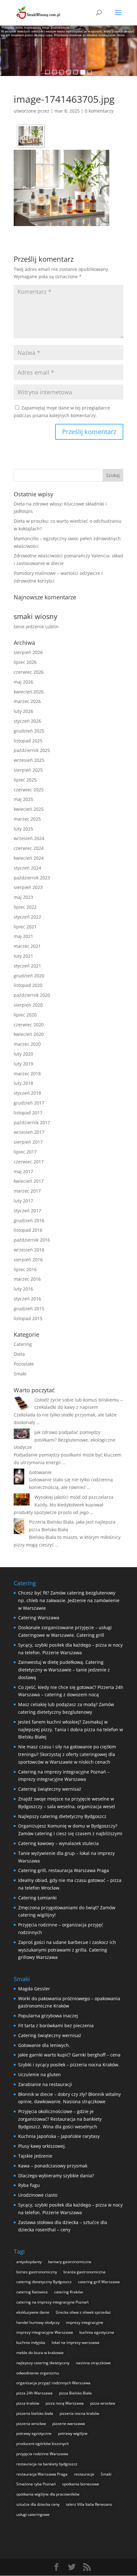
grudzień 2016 (29, 1220)
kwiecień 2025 (29, 809)
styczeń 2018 (27, 1093)
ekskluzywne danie (33, 2312)
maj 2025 (23, 799)
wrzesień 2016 (29, 1250)
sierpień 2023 (28, 887)
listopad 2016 (28, 1230)
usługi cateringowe (33, 2514)
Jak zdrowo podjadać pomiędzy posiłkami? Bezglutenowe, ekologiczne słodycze (65, 1440)
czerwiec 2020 (29, 1025)
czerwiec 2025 (29, 790)
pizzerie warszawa (69, 2424)
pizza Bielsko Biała (75, 2393)
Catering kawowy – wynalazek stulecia (58, 1843)
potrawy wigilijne (73, 2433)
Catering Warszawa (39, 1618)
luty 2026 (23, 711)
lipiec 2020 (25, 1015)
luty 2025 (23, 829)
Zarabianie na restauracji (45, 2084)
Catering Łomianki (37, 1898)
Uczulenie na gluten (40, 2074)
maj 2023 (23, 897)
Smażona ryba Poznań (36, 2484)
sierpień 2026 (28, 652)
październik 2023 (32, 878)
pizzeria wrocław (31, 2424)
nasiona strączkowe (93, 2363)
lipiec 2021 (25, 927)
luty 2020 (23, 1054)
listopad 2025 (28, 741)
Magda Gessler (34, 1989)
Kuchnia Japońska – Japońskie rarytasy (59, 2136)
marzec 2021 (27, 946)
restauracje (84, 2474)
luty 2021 (23, 956)
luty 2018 (23, 1083)
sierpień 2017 (28, 1142)
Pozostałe (24, 1364)
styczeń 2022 (27, 917)
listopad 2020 (28, 985)
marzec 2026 (27, 701)
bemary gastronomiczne (70, 2262)
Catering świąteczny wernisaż (50, 1789)
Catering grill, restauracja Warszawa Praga (64, 1870)
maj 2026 (23, 682)
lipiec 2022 (25, 907)
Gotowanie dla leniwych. (44, 2045)
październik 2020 (32, 995)
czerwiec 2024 (29, 848)
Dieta (19, 1354)
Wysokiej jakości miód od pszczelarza (74, 1497)
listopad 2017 (28, 1113)
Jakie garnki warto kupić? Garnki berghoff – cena (69, 2055)
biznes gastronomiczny (37, 2272)
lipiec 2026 (25, 662)
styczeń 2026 (27, 721)
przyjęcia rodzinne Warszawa (42, 2454)
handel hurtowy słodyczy (38, 2322)
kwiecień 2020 (29, 1034)
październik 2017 (32, 1123)
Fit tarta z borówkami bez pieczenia (56, 2025)
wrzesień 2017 (29, 1132)
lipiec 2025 (25, 780)
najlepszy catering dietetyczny (43, 2363)
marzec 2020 (27, 1044)
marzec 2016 (27, 1279)
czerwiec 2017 (29, 1162)
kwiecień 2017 (29, 1181)
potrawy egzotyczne (34, 2433)
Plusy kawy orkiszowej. (42, 2146)
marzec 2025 (27, 819)
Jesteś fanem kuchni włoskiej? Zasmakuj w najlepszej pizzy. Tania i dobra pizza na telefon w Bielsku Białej (71, 1729)
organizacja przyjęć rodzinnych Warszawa (53, 2383)
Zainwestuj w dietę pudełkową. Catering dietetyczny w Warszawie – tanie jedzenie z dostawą (64, 1670)
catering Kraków (68, 2292)
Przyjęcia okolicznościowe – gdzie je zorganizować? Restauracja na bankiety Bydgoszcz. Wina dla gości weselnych (60, 2119)
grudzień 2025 (29, 731)
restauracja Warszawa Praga (42, 2474)
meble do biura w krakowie (40, 2353)
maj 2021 (23, 936)
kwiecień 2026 (29, 692)
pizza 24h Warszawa (34, 2393)
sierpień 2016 (28, 1260)
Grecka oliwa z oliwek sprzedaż (83, 2312)
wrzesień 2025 (29, 760)
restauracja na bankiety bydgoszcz (47, 2464)
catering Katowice (32, 2292)
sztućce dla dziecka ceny (38, 2504)
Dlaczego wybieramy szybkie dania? (56, 2176)
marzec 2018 (27, 1074)
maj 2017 (23, 1171)
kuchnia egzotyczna (97, 2332)
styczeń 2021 (27, 966)
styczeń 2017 (27, 1211)
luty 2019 (23, 1064)
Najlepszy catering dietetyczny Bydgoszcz (62, 1816)
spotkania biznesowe (81, 2484)
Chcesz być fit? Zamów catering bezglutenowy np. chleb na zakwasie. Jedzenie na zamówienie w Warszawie (69, 1600)
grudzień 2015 (29, 1309)
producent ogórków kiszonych (43, 2444)
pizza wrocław (103, 2403)
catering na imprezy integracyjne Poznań (52, 2302)
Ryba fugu (29, 2185)
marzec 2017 (27, 1191)
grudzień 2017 (29, 1103)
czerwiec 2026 (29, 672)
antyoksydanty (29, 2262)
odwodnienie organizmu (38, 2373)
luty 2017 (23, 1201)
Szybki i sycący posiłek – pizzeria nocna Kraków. (69, 2065)
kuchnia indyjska (31, 2342)
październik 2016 (32, 1240)
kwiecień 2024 (29, 858)
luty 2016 (23, 1289)
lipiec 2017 (25, 1152)
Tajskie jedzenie (35, 2156)
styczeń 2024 (27, 868)
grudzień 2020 (29, 976)
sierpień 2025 (28, 770)
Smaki (20, 1374)
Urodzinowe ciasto (38, 2195)
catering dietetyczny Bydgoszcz (44, 2282)
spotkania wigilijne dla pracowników (48, 2494)
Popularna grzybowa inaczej (48, 2016)
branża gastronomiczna (84, 2272)
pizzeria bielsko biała (35, 2413)
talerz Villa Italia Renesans (89, 2504)
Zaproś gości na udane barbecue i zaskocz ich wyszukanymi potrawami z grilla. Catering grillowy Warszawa (67, 1950)
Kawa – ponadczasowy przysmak (53, 2166)
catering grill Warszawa (99, 2282)
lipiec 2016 (25, 1269)
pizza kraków (28, 2403)
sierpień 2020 (28, 1005)
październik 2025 (32, 750)
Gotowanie (40, 1472)
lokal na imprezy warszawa (76, 2342)
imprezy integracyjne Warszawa (45, 2332)
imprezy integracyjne (85, 2322)
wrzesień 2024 (29, 838)
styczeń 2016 (27, 1299)
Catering (23, 1344)
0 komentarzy (99, 111)
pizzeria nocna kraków (79, 2413)
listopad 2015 (28, 1318)
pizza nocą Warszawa (65, 2403)
